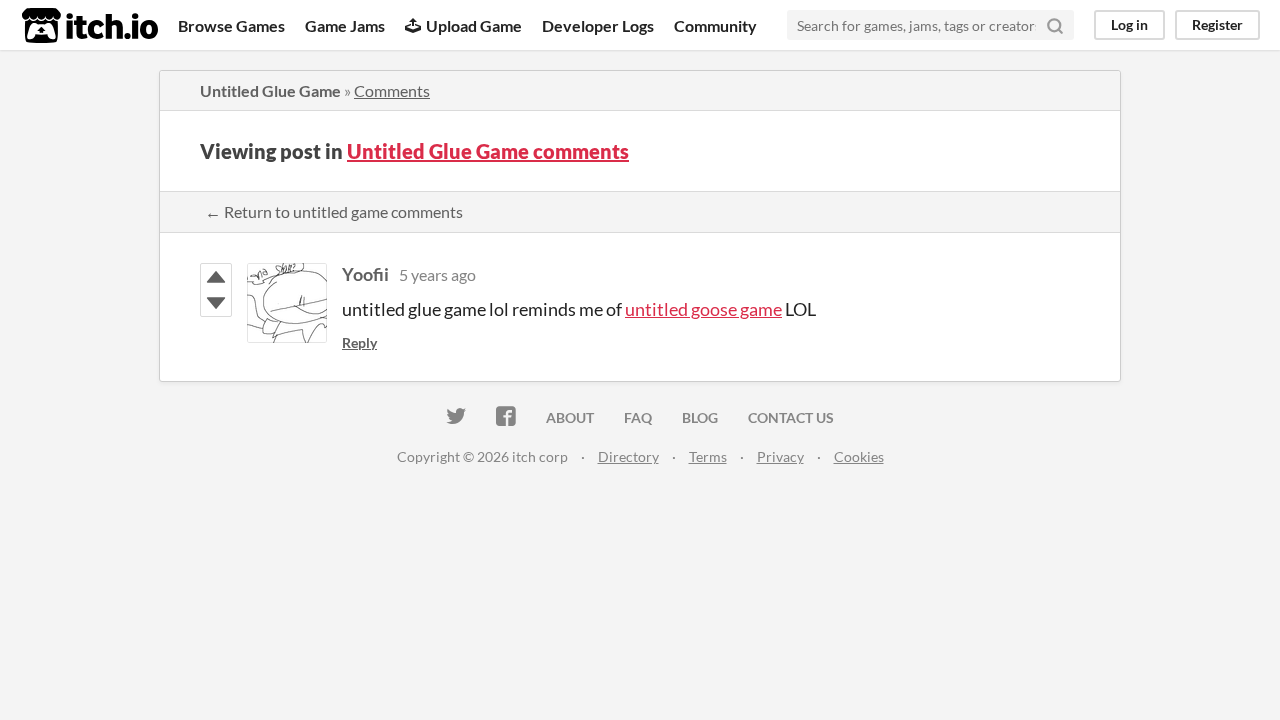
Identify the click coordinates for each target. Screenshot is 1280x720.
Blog (700, 417)
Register (1217, 24)
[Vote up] (216, 277)
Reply (359, 342)
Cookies (859, 456)
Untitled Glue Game (270, 90)
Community (715, 25)
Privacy (780, 456)
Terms (708, 456)
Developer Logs (598, 25)
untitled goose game (703, 309)
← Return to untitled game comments (334, 211)
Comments (392, 90)
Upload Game (474, 25)
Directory (628, 456)
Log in (1129, 24)
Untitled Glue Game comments (488, 151)
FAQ (638, 417)
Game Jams (345, 25)
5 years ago (437, 274)
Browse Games (231, 25)
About (570, 417)
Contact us (791, 417)
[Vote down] (216, 303)
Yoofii (365, 274)
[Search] (1055, 25)
